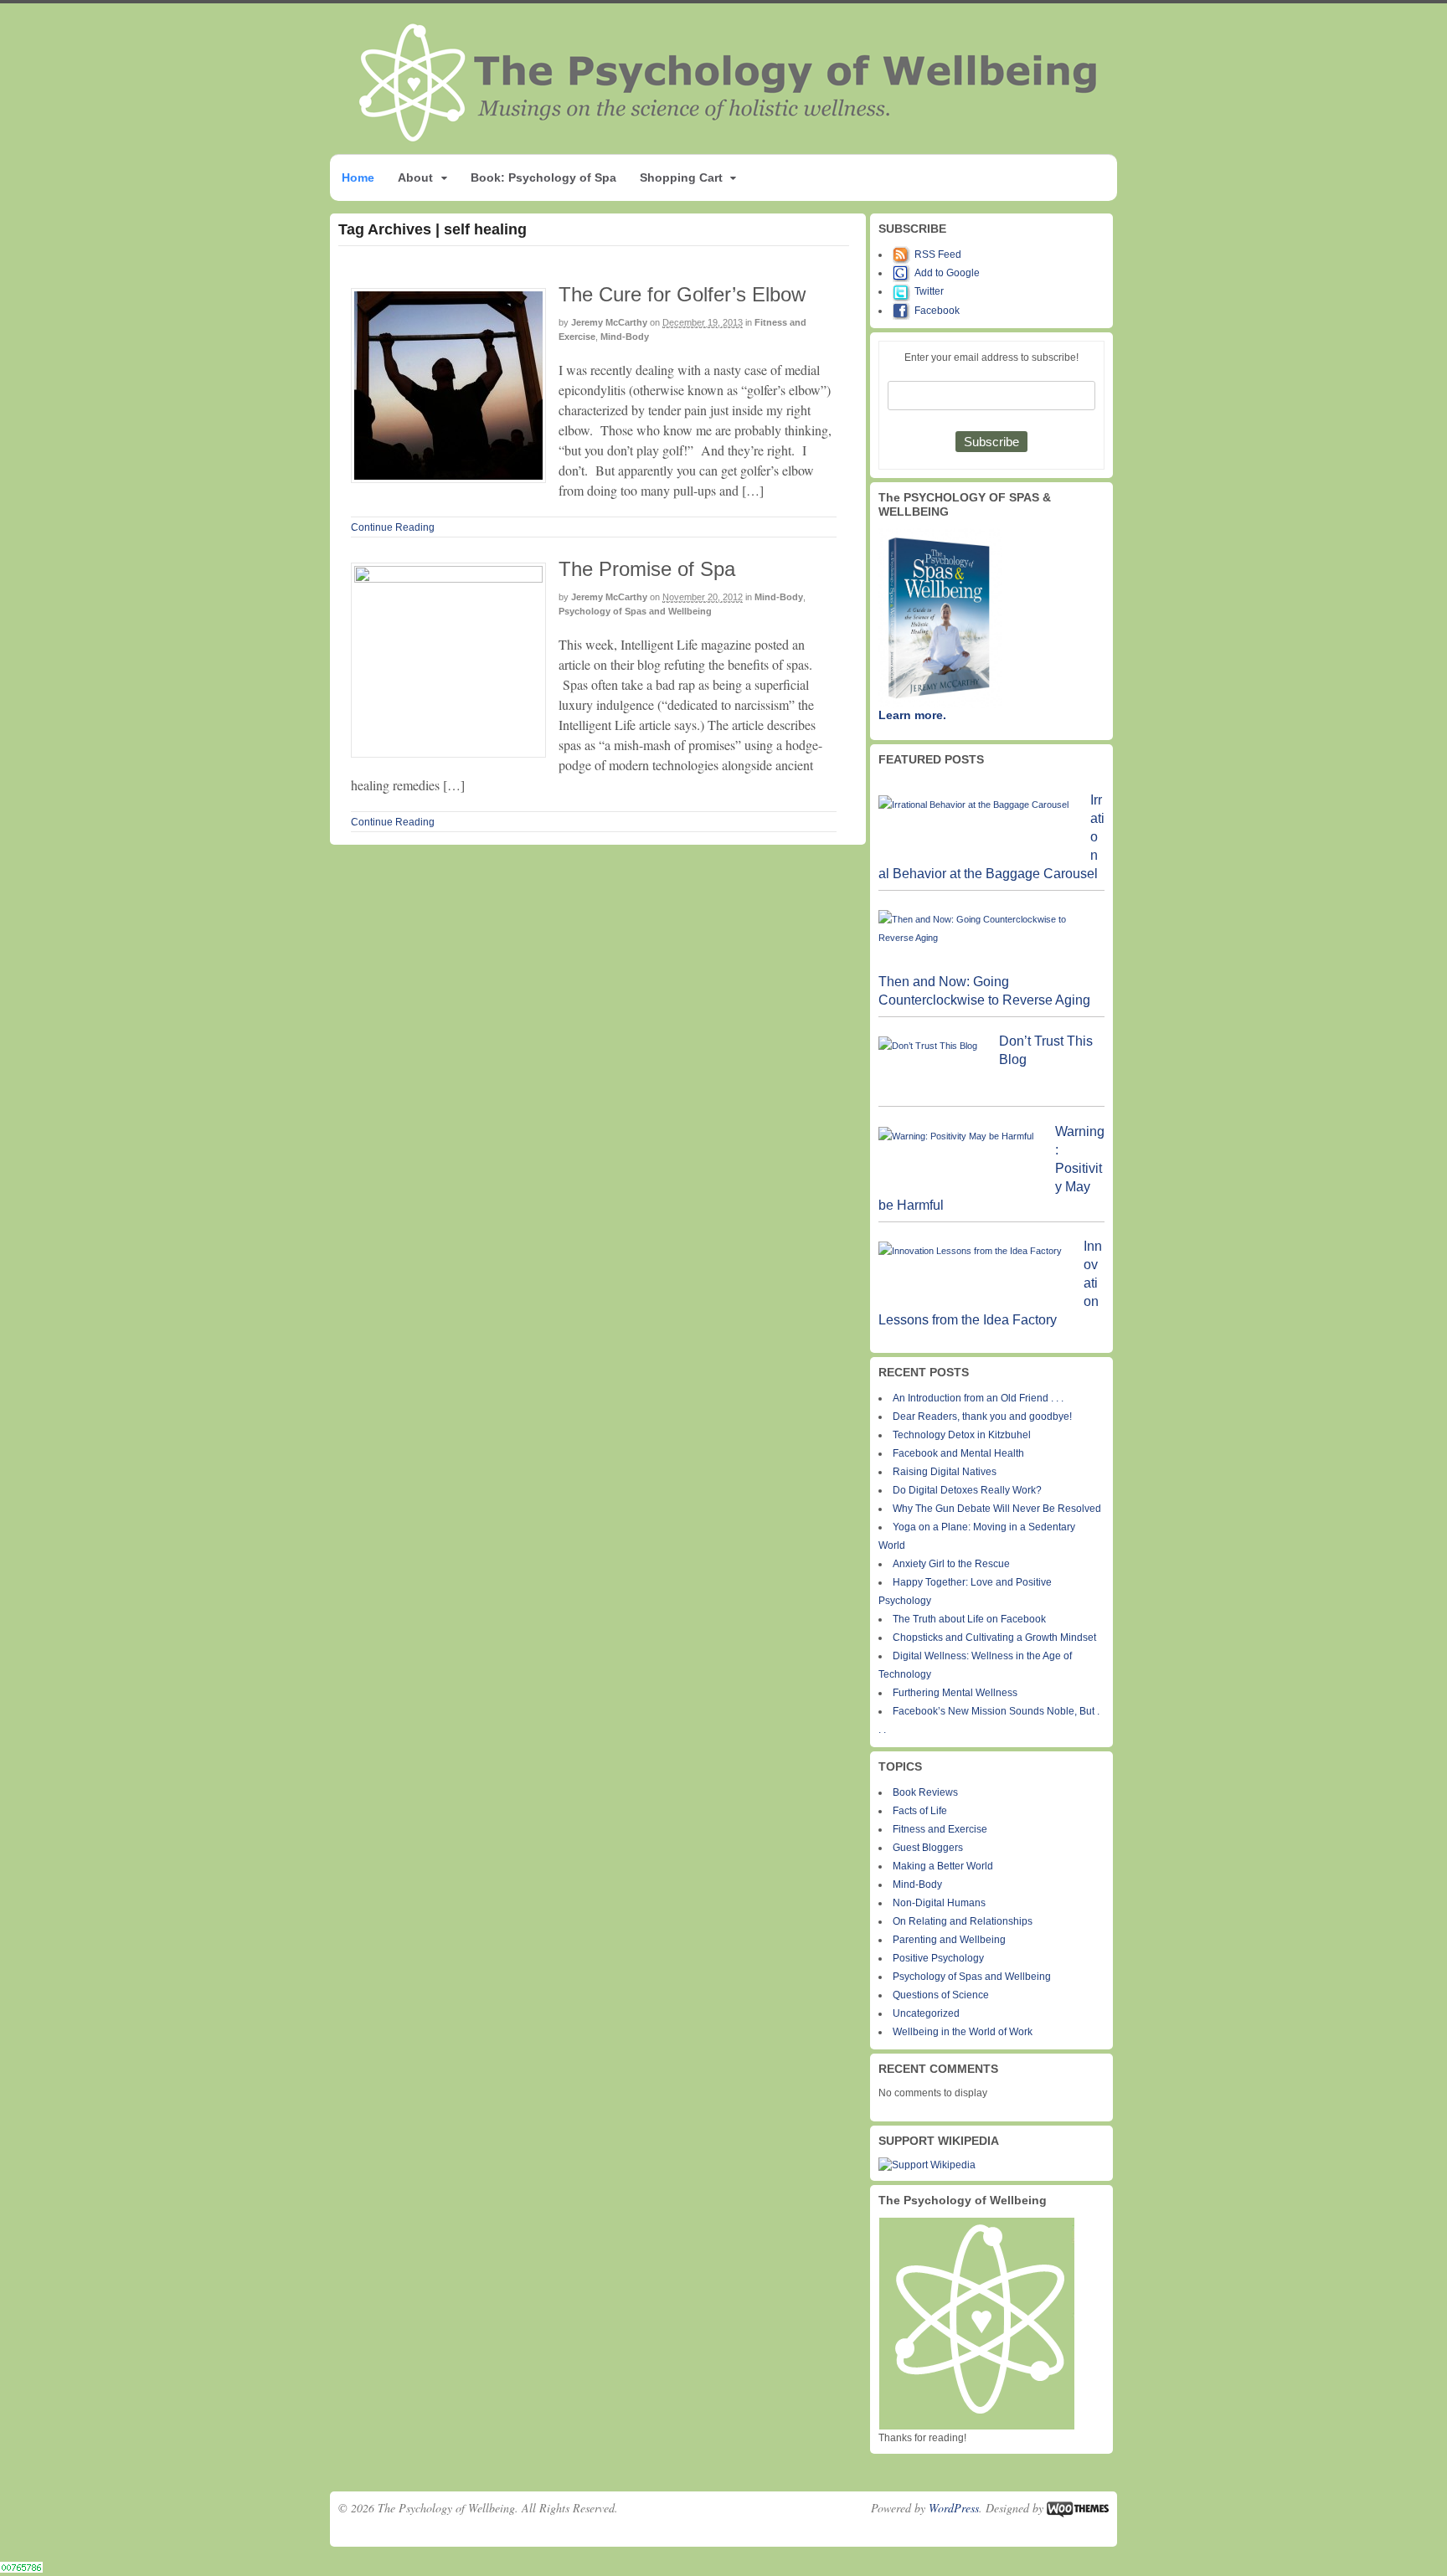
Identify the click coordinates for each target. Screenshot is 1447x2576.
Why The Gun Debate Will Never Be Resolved (997, 1509)
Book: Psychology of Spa (543, 177)
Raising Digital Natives (945, 1472)
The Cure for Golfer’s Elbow (682, 294)
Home (358, 177)
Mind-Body (625, 337)
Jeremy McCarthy (609, 322)
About (415, 177)
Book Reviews (925, 1792)
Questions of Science (941, 1995)
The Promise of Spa (647, 569)
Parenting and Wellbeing (949, 1940)
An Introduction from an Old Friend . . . (978, 1398)
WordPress (954, 2508)
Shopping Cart (681, 177)
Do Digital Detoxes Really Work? (967, 1490)
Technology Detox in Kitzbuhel (962, 1435)
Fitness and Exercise (940, 1829)
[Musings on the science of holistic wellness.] (729, 137)
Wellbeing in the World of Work (963, 2032)
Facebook (937, 311)
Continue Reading (393, 527)
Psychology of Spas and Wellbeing (635, 611)
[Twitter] (904, 291)
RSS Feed (938, 255)
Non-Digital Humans (939, 1903)
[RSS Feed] (904, 255)
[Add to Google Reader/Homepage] (904, 273)
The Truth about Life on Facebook (969, 1619)
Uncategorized (926, 2013)
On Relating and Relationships (963, 1921)
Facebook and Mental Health (958, 1453)
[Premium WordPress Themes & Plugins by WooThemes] (1078, 2508)
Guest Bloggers (928, 1848)
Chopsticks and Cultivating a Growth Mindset (994, 1638)
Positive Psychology (938, 1958)
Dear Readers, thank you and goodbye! (982, 1417)
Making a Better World (943, 1866)
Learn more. (912, 715)
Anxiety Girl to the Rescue (951, 1564)
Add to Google (947, 273)
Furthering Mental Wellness (955, 1693)
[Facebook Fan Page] (904, 311)
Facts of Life (920, 1811)
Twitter (929, 291)
